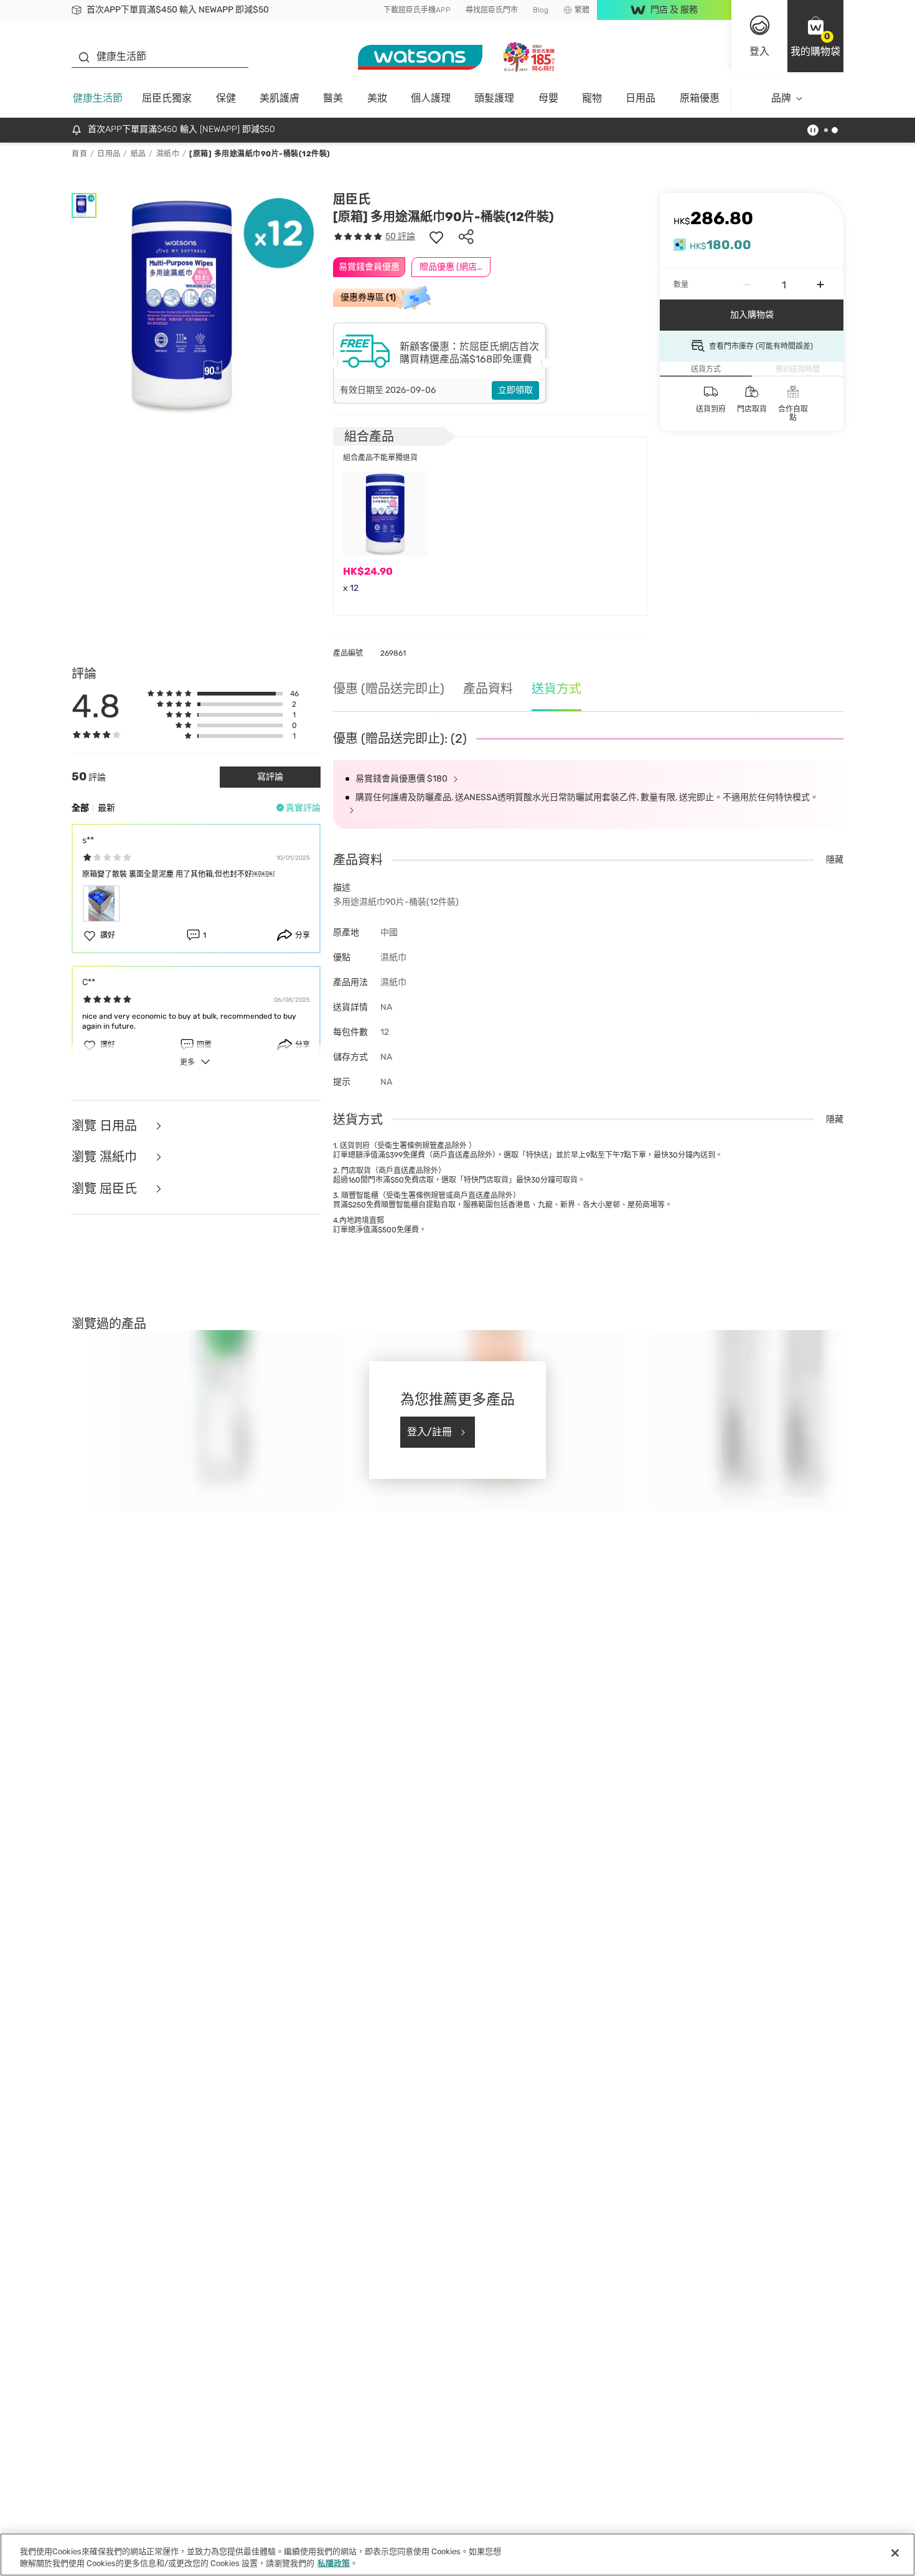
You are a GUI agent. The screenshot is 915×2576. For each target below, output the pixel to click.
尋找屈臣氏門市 (492, 10)
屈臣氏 (352, 199)
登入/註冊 (429, 1432)
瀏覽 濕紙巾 (106, 1157)
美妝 (377, 98)
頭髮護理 (494, 98)
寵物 (592, 98)
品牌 (781, 98)
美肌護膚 (279, 98)
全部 (80, 808)
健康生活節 (98, 98)
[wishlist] (436, 237)
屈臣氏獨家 (167, 98)
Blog (541, 10)
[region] (457, 2555)
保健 (226, 98)
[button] (815, 36)
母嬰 (548, 98)
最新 (106, 808)
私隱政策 (334, 2563)
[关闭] (895, 2553)
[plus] (820, 285)
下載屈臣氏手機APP (417, 10)
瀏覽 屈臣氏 (106, 1189)
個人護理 (431, 98)
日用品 (640, 98)
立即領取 (515, 390)
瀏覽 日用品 (106, 1126)
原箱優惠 (700, 98)
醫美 (333, 98)
